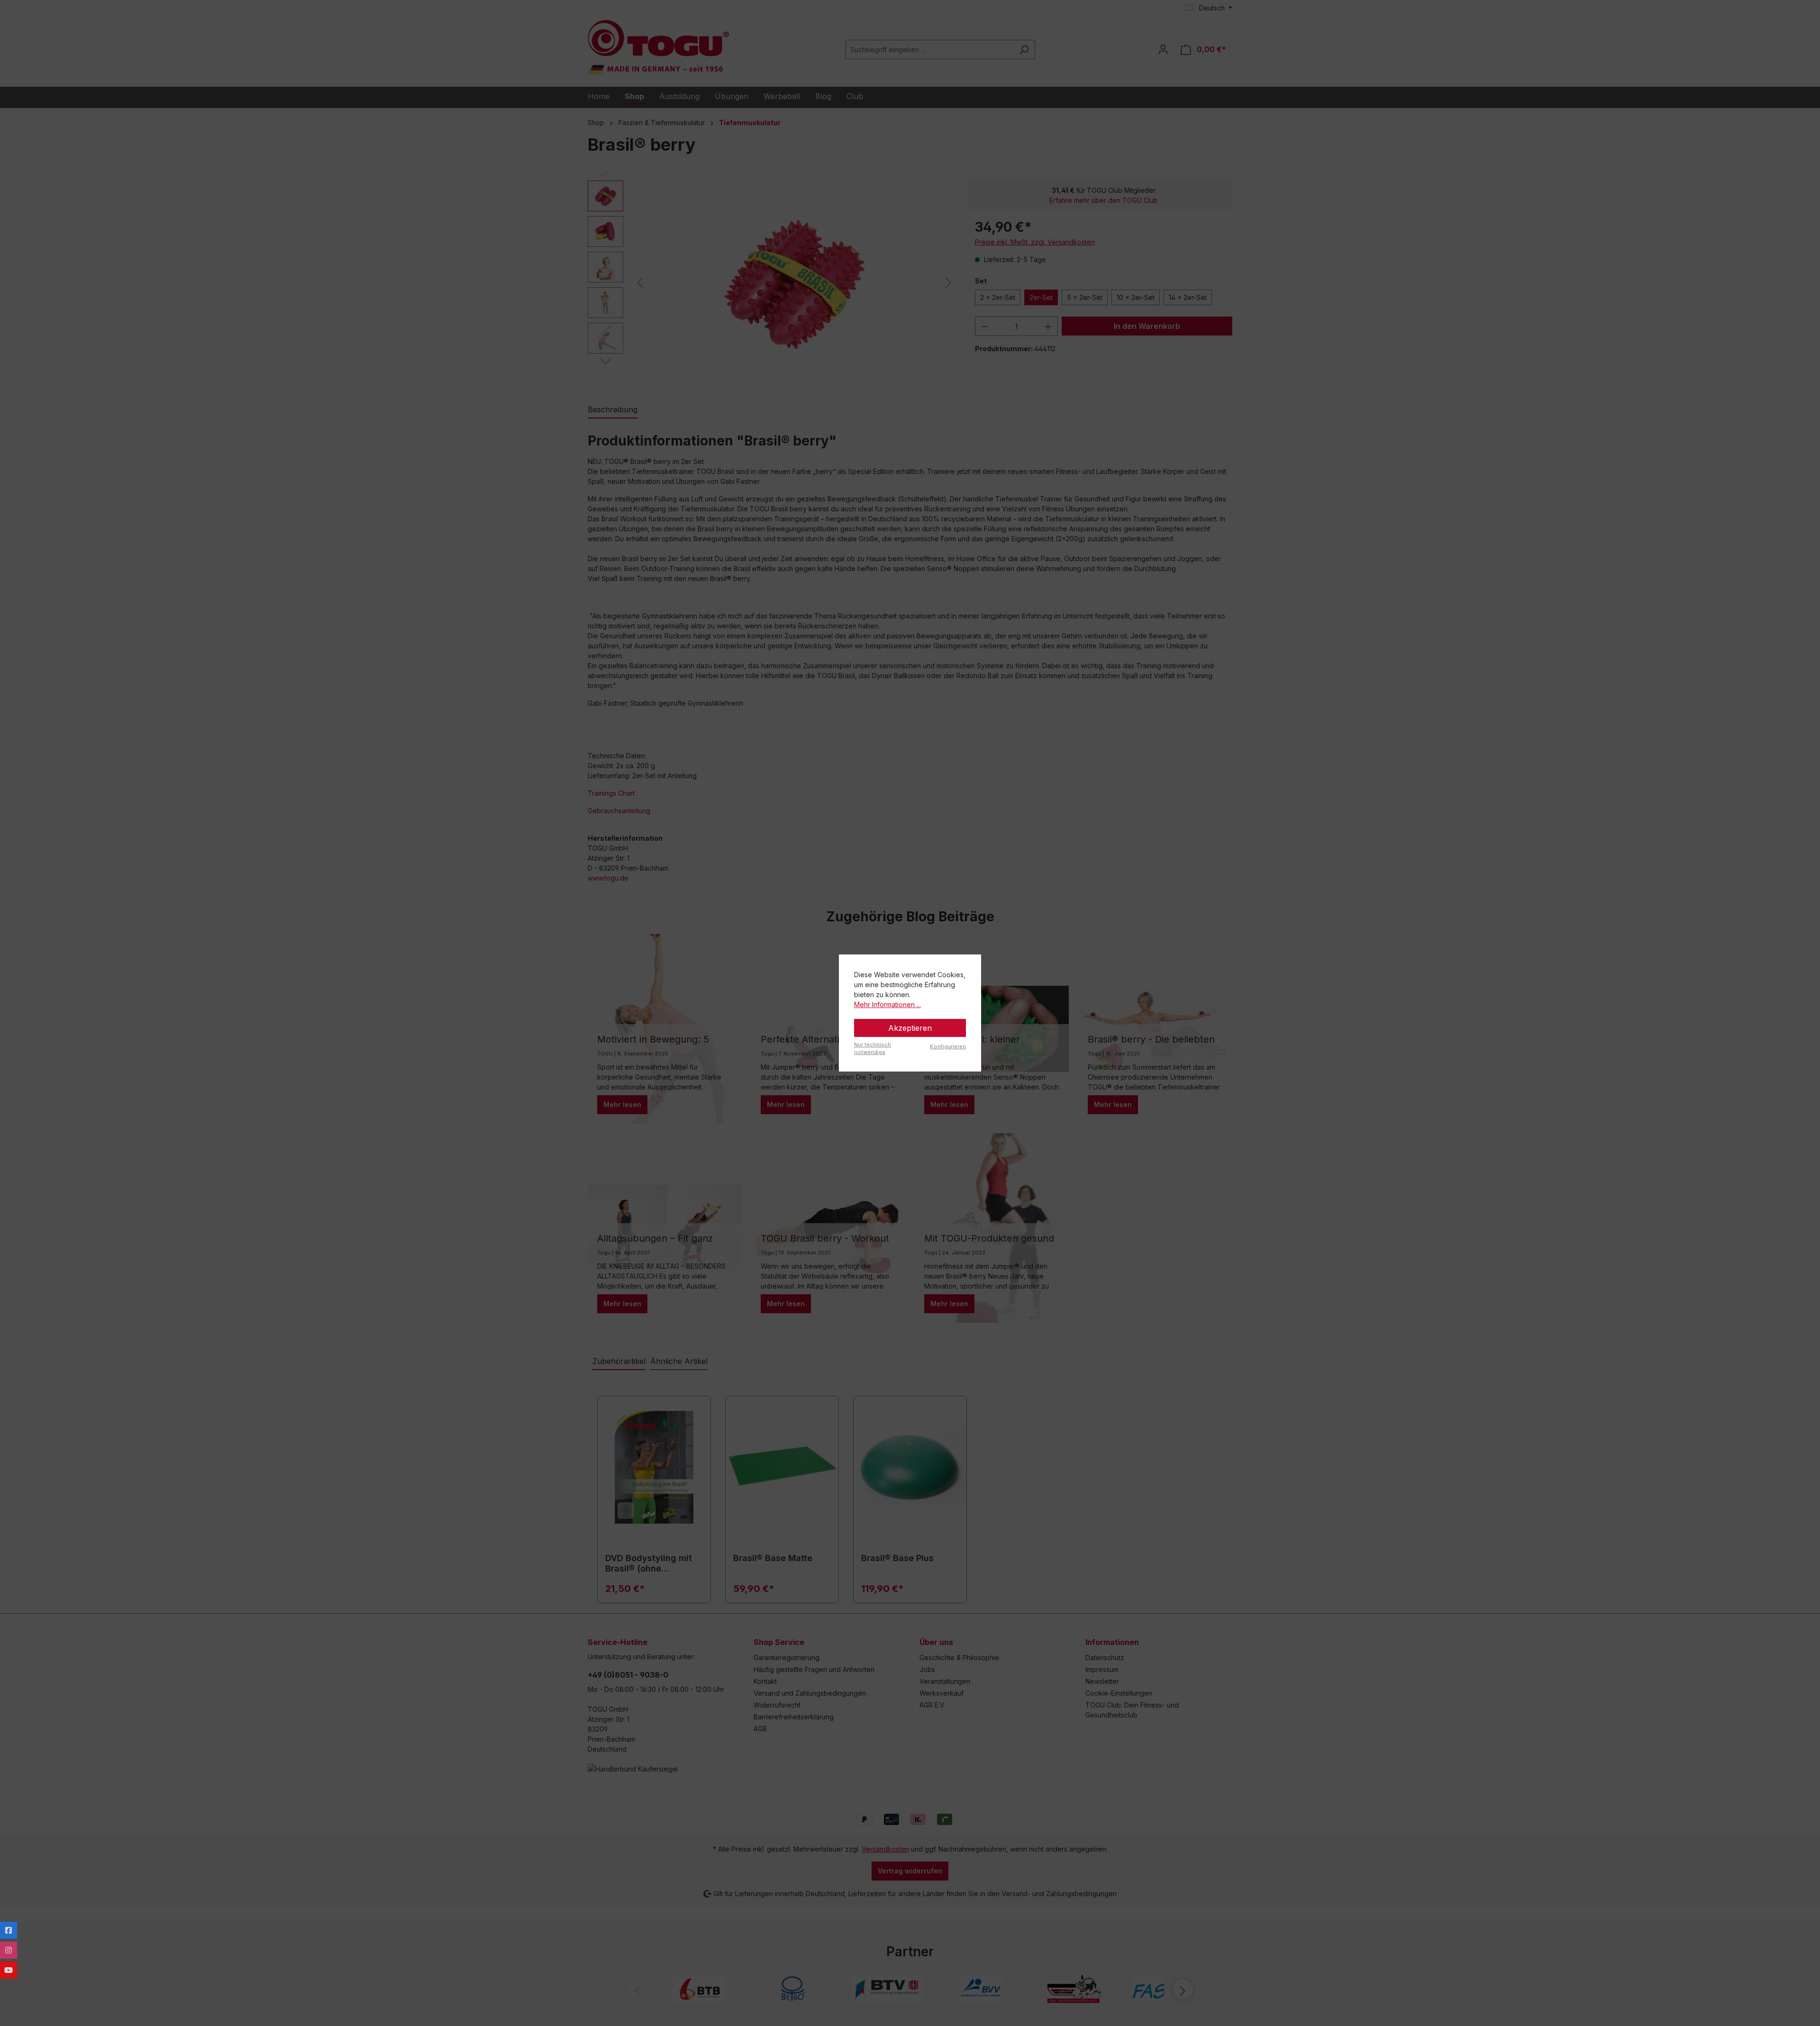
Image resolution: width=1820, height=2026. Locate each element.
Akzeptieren (910, 1028)
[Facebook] (9, 1930)
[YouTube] (9, 1970)
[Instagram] (9, 1950)
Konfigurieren (948, 1046)
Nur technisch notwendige (873, 1049)
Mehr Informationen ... (887, 1004)
